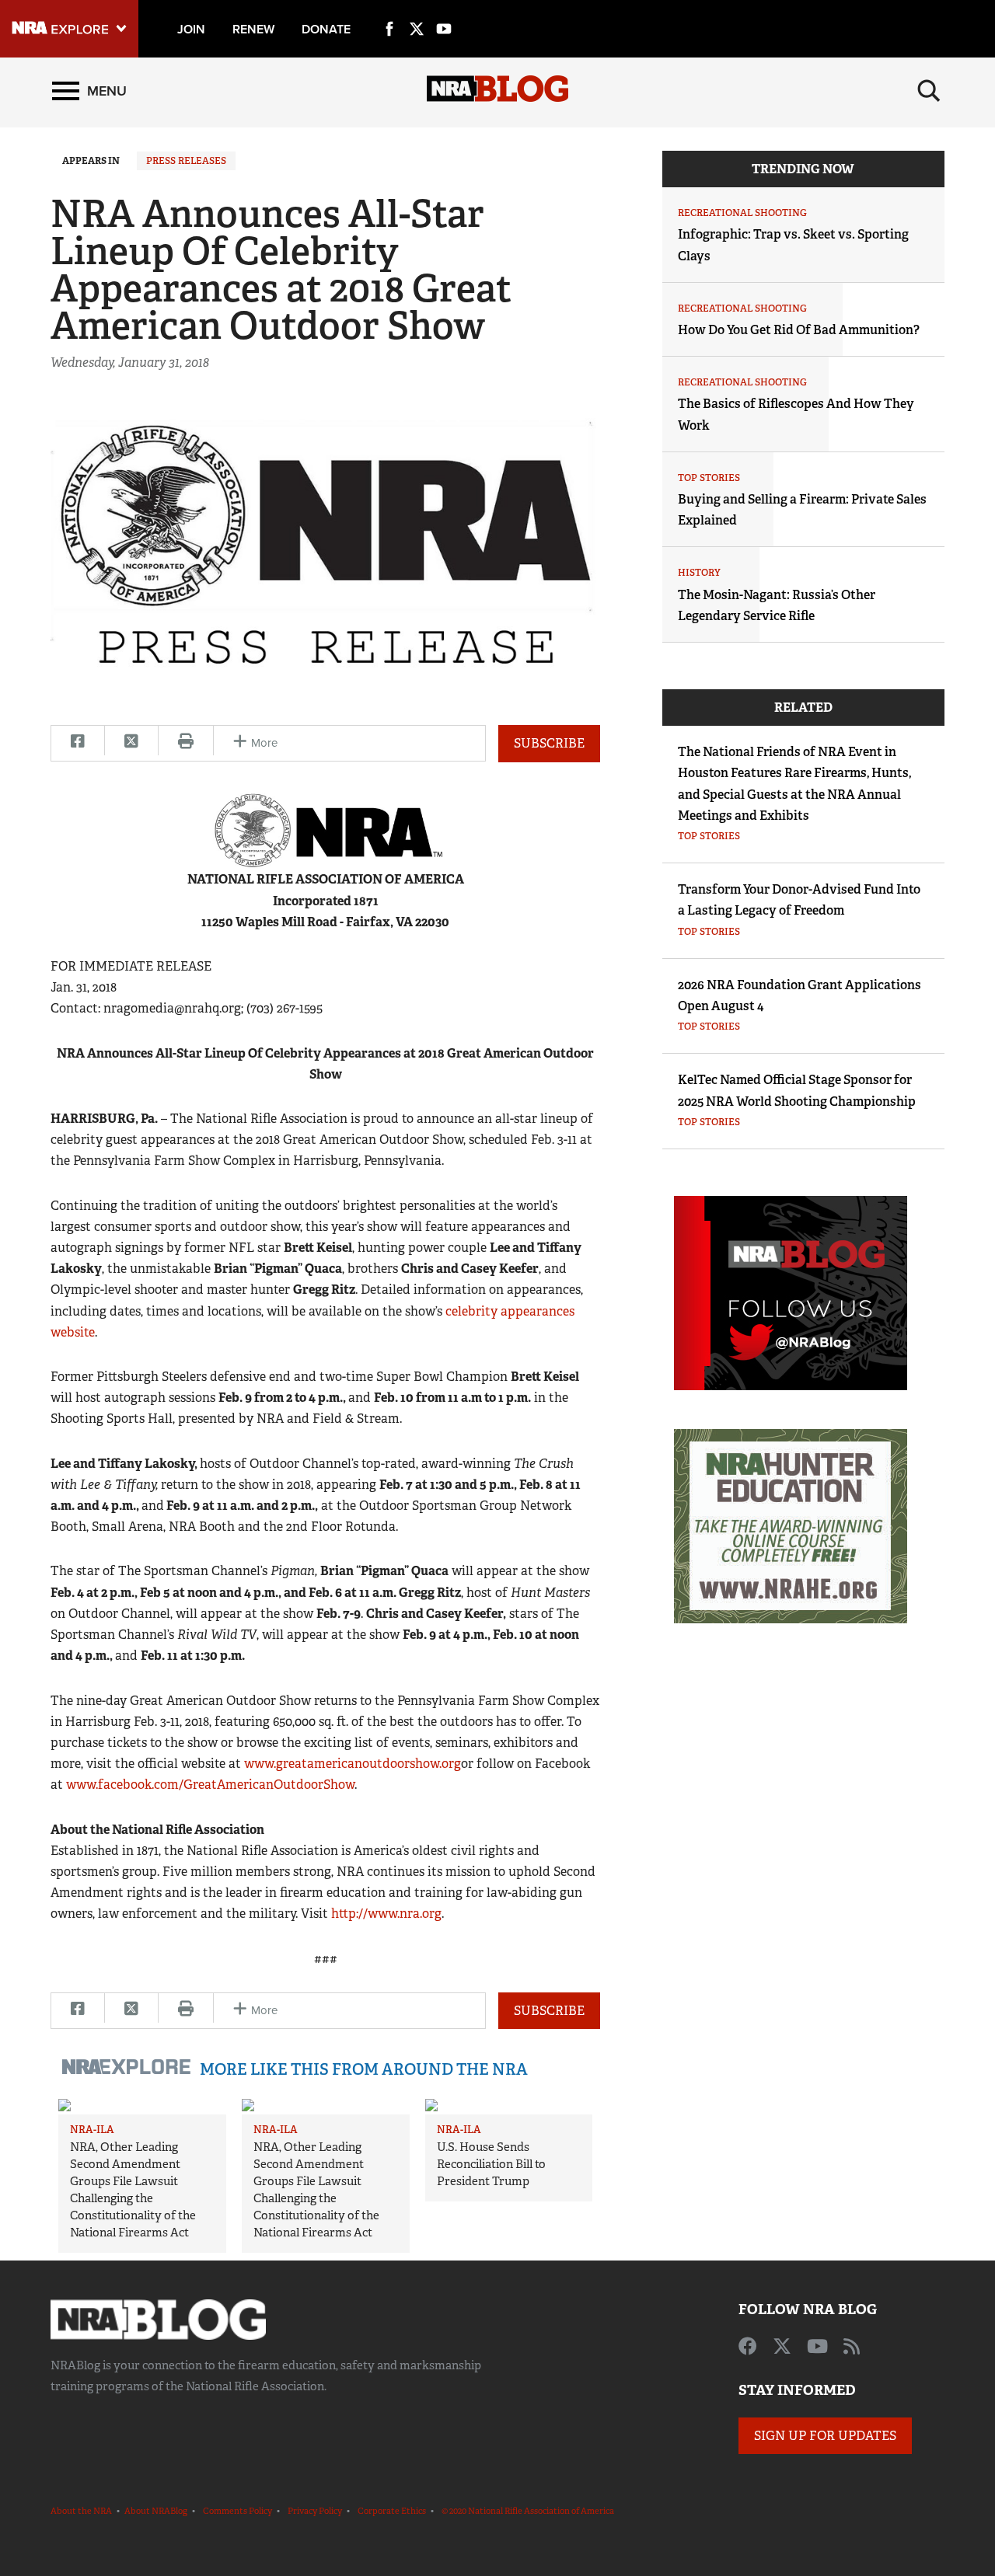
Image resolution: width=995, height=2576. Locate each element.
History (699, 573)
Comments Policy (237, 2511)
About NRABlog (156, 2511)
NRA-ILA (92, 2130)
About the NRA (81, 2511)
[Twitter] (417, 11)
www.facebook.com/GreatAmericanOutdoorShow (210, 1785)
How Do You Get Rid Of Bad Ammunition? (799, 330)
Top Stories (709, 478)
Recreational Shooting (742, 213)
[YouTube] (444, 11)
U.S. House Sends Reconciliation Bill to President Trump (491, 2164)
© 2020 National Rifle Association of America (528, 2511)
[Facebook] (389, 11)
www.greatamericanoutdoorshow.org (353, 1764)
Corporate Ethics (392, 2511)
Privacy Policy (315, 2511)
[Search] (929, 91)
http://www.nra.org (386, 1914)
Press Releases (186, 161)
